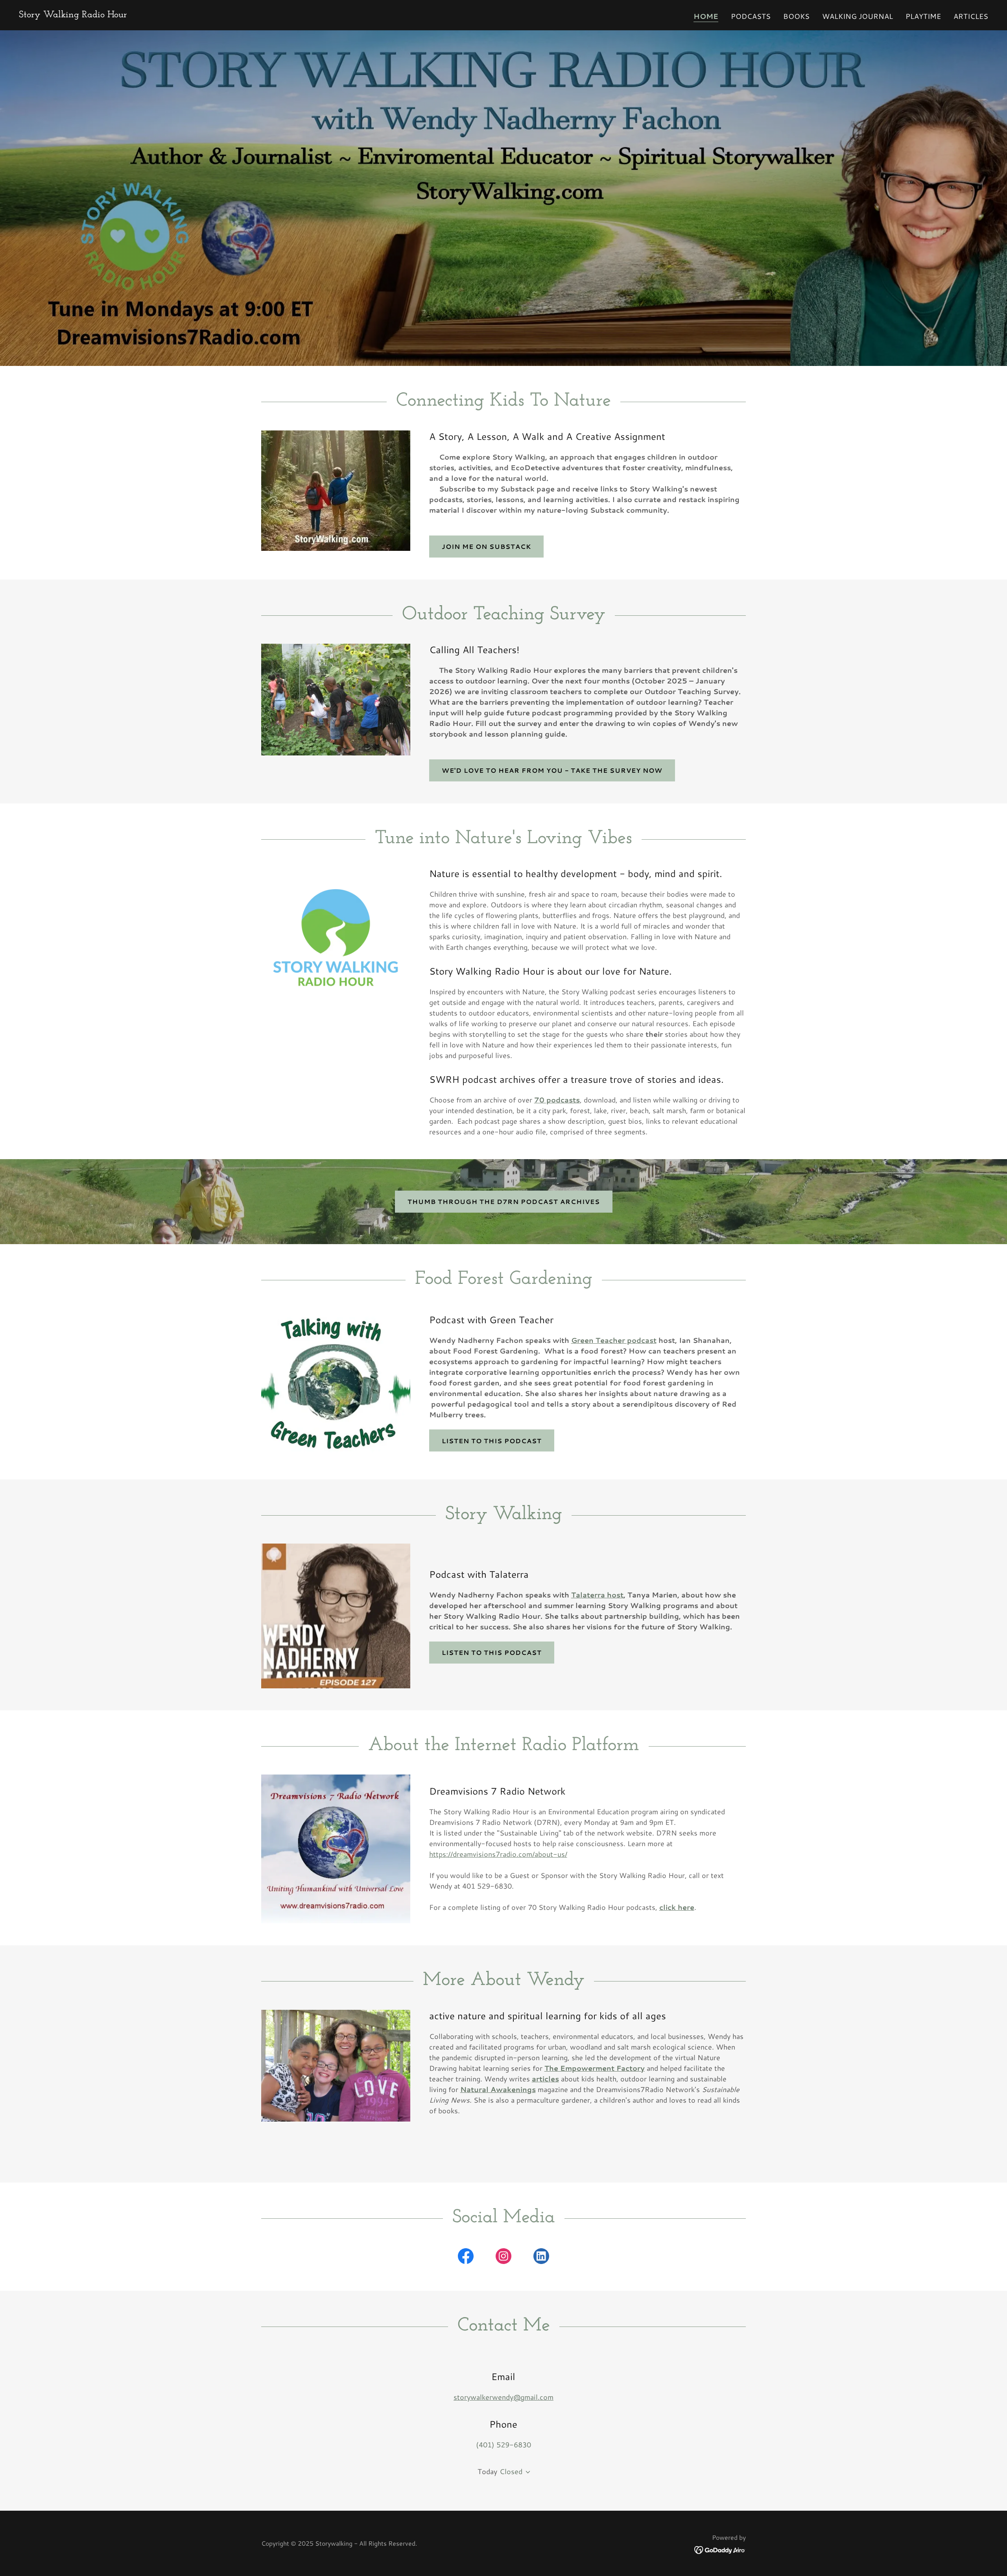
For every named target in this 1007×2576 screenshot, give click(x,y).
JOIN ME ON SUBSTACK (486, 546)
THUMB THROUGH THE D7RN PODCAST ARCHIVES (504, 1201)
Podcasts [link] (751, 16)
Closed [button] (511, 2471)
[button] (526, 2472)
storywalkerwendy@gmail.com (503, 2397)
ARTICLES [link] (971, 16)
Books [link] (796, 16)
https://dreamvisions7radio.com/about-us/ (498, 1854)
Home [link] (706, 16)
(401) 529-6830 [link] (503, 2445)
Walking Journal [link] (858, 16)
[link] (73, 15)
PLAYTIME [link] (923, 16)
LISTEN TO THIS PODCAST (492, 1441)
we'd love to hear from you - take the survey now (552, 770)
